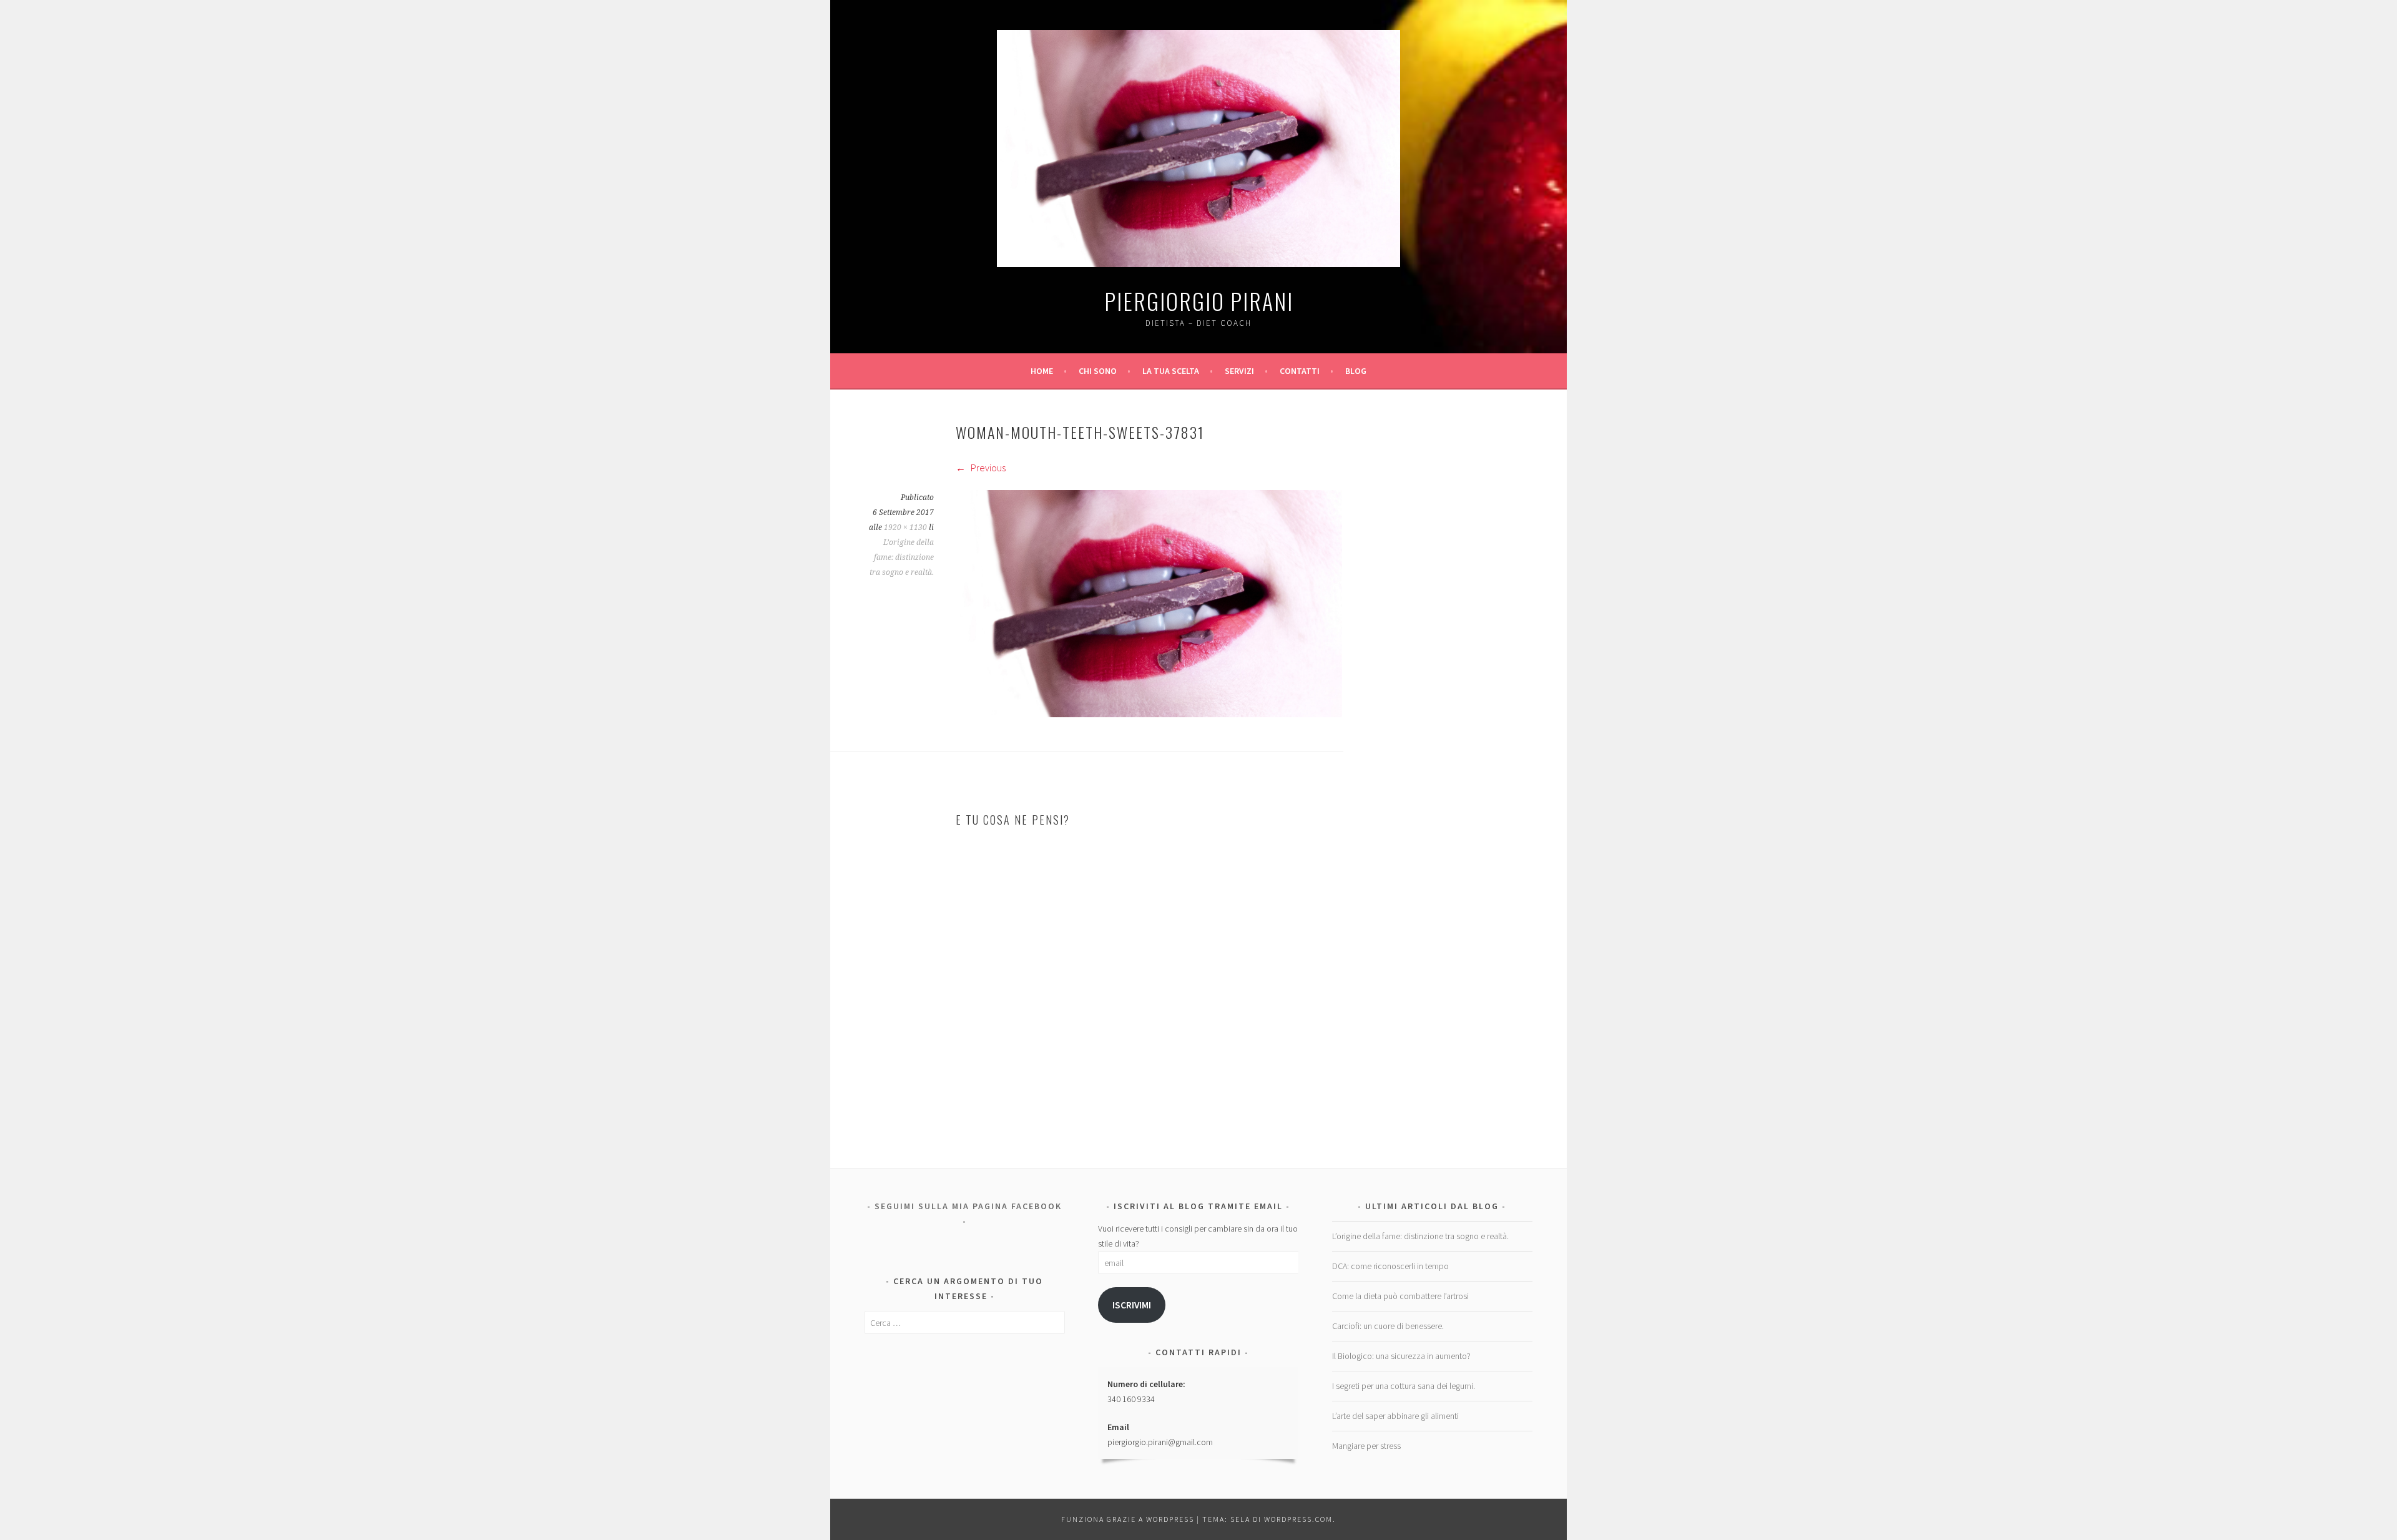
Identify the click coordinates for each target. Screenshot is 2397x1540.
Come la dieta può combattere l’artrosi (1400, 1296)
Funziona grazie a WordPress (1128, 1519)
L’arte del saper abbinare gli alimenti (1395, 1416)
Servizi (1239, 371)
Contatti (1300, 371)
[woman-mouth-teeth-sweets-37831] (1149, 714)
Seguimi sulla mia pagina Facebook (968, 1206)
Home (1042, 371)
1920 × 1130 (905, 527)
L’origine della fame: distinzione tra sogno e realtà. (902, 557)
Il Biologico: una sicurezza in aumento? (1401, 1356)
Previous (987, 468)
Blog (1356, 371)
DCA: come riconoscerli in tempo (1390, 1266)
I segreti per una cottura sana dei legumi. (1404, 1386)
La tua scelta (1171, 371)
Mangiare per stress (1366, 1446)
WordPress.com (1298, 1519)
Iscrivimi (1132, 1305)
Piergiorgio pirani (1199, 301)
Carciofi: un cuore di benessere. (1388, 1326)
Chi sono (1098, 371)
